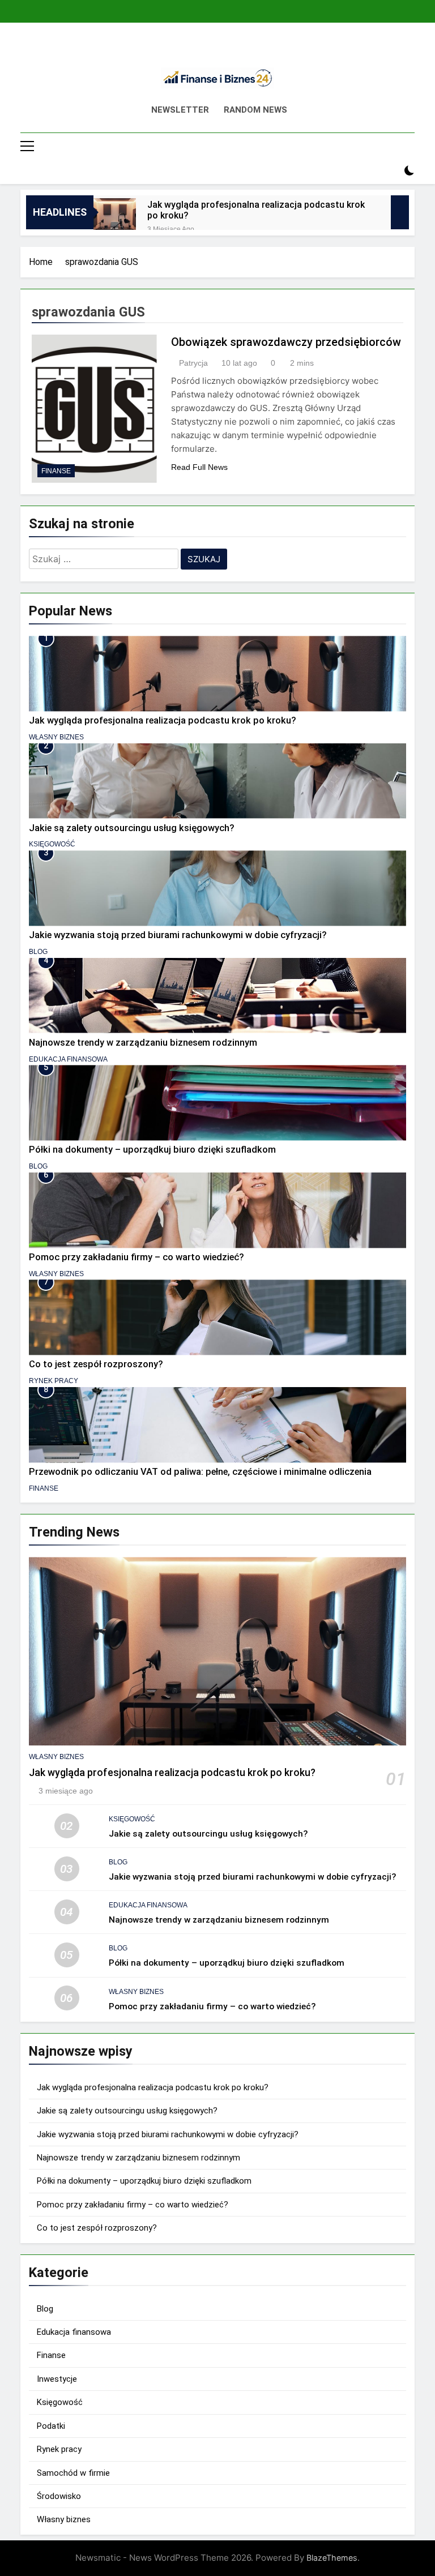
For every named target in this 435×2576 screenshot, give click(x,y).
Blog (38, 952)
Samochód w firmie (73, 2473)
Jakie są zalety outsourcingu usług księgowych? (132, 828)
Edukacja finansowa (68, 1059)
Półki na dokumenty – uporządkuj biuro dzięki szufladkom (152, 1150)
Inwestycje (57, 2379)
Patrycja (193, 363)
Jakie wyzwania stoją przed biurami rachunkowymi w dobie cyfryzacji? (178, 935)
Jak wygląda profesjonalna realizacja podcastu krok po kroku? (256, 210)
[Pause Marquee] (400, 212)
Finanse (56, 471)
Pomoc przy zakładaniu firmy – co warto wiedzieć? (137, 1257)
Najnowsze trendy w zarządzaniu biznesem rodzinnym (143, 1043)
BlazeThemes (332, 2558)
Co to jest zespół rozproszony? (96, 1364)
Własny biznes (56, 737)
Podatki (51, 2426)
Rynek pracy (54, 1381)
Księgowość (52, 844)
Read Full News (199, 467)
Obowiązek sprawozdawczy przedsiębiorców (286, 342)
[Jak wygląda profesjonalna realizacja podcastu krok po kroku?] (115, 219)
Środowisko (59, 2496)
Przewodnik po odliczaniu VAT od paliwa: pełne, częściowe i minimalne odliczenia (200, 1472)
